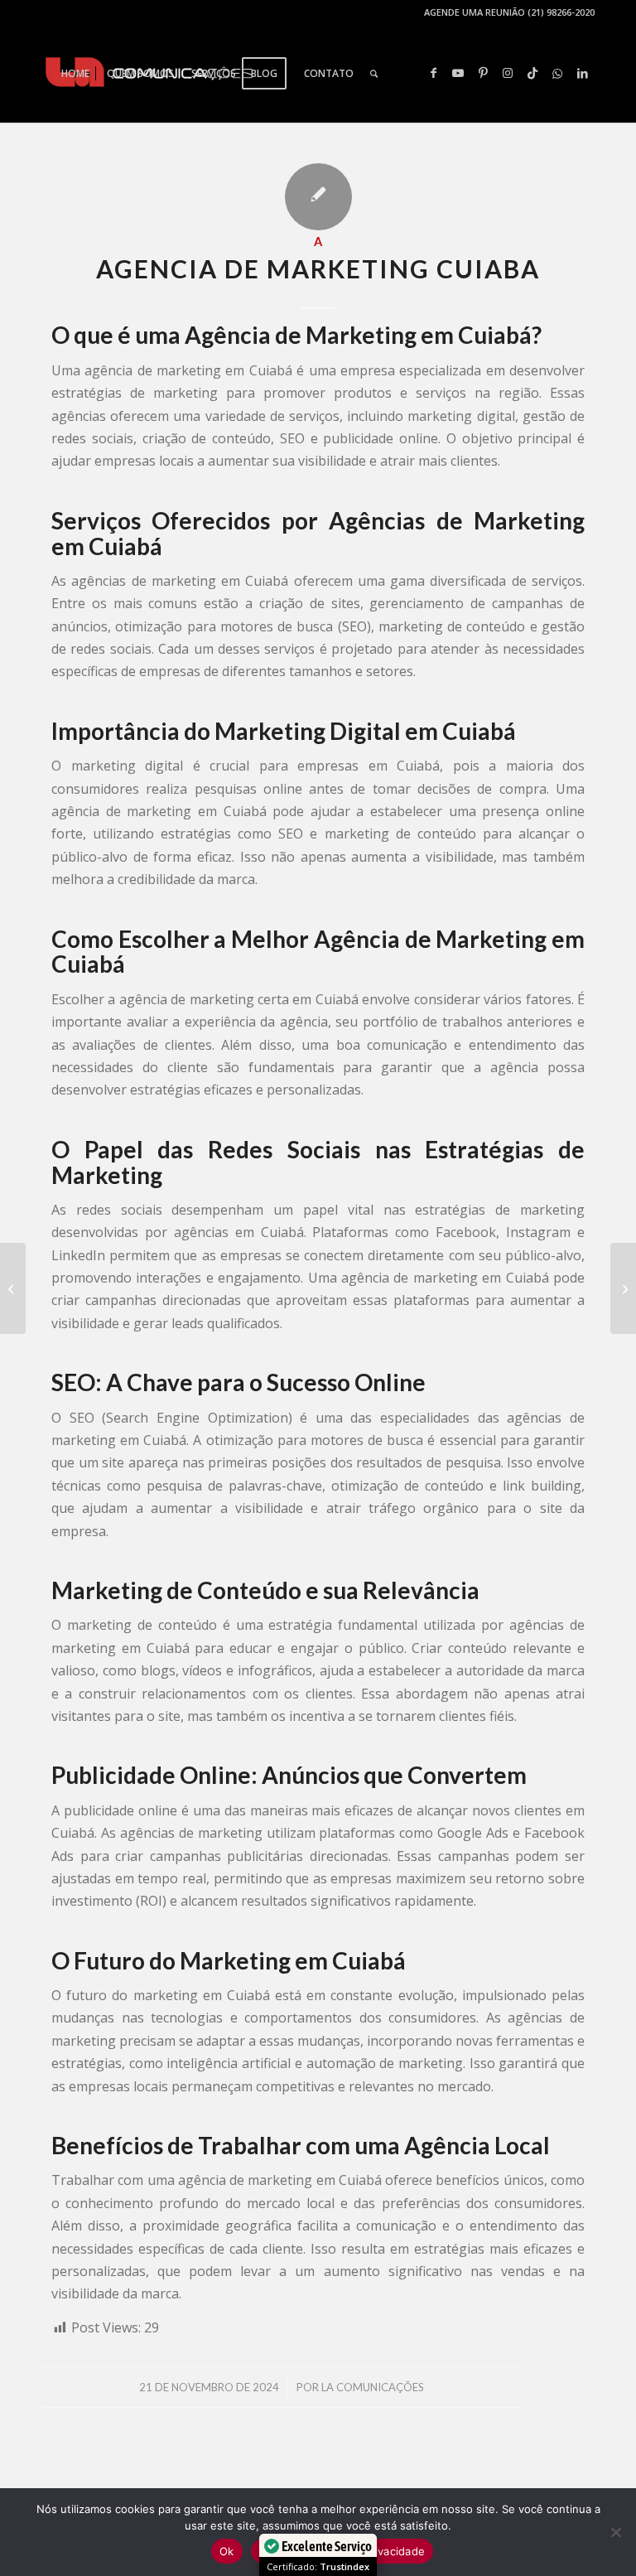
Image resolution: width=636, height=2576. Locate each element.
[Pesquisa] (374, 74)
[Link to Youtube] (458, 73)
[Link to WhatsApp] (557, 73)
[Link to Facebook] (433, 73)
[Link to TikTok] (532, 73)
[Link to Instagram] (508, 73)
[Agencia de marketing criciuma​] (13, 1288)
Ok (227, 2551)
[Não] (615, 2532)
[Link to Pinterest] (483, 73)
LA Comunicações (373, 2387)
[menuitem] (75, 74)
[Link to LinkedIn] (582, 73)
